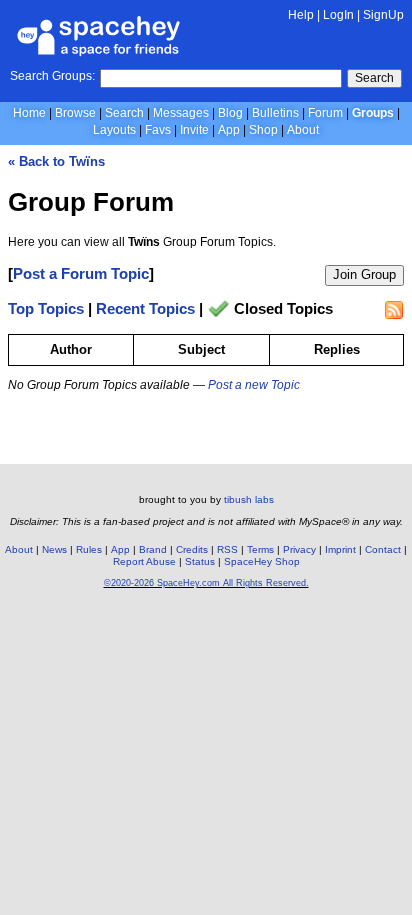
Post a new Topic (254, 385)
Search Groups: (52, 76)
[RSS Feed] (394, 310)
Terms (260, 549)
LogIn (338, 15)
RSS (227, 549)
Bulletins (275, 113)
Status (200, 561)
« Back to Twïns (56, 161)
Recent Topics (145, 309)
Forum (325, 113)
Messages (181, 113)
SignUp (383, 15)
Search (374, 78)
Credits (192, 549)
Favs (158, 130)
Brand (153, 549)
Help (301, 15)
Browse (75, 113)
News (54, 549)
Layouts (114, 130)
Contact (383, 549)
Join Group (364, 274)
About (303, 130)
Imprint (340, 549)
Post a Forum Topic (81, 273)
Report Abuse (144, 561)
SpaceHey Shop (262, 561)
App (229, 130)
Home (29, 113)
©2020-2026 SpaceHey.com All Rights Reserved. (206, 583)
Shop (263, 130)
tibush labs (249, 499)
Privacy (299, 549)
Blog (230, 113)
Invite (194, 130)
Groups (373, 113)
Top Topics (46, 309)
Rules (89, 549)
